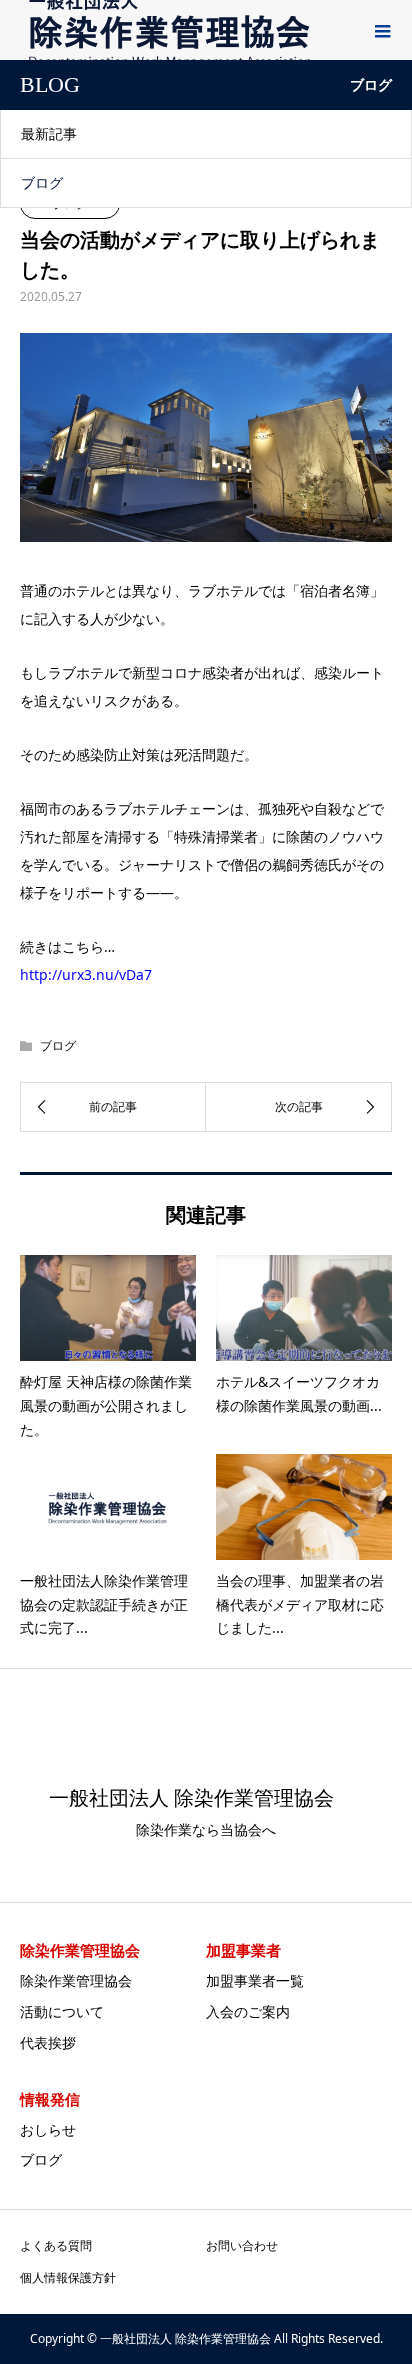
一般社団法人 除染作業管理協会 (191, 1798)
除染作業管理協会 (76, 1980)
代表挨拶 (48, 2042)
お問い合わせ (242, 2245)
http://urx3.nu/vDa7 (86, 974)
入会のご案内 (248, 2011)
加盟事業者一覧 (255, 1980)
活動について (62, 2011)
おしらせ (48, 2129)
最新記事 (49, 133)
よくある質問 (56, 2245)
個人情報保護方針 (68, 2277)
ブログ (42, 182)
